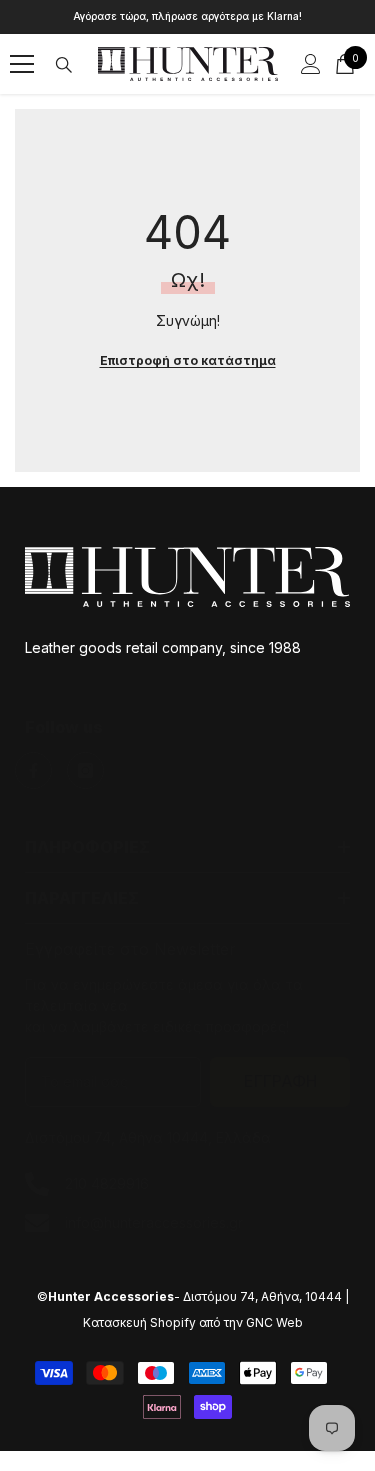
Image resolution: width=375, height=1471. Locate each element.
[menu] (22, 64)
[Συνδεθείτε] (311, 64)
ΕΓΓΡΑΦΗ (280, 1081)
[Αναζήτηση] (64, 65)
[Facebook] (33, 770)
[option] (187, 17)
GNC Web (274, 1322)
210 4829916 (107, 1183)
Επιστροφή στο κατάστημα (188, 360)
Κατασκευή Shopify (139, 1322)
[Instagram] (85, 770)
